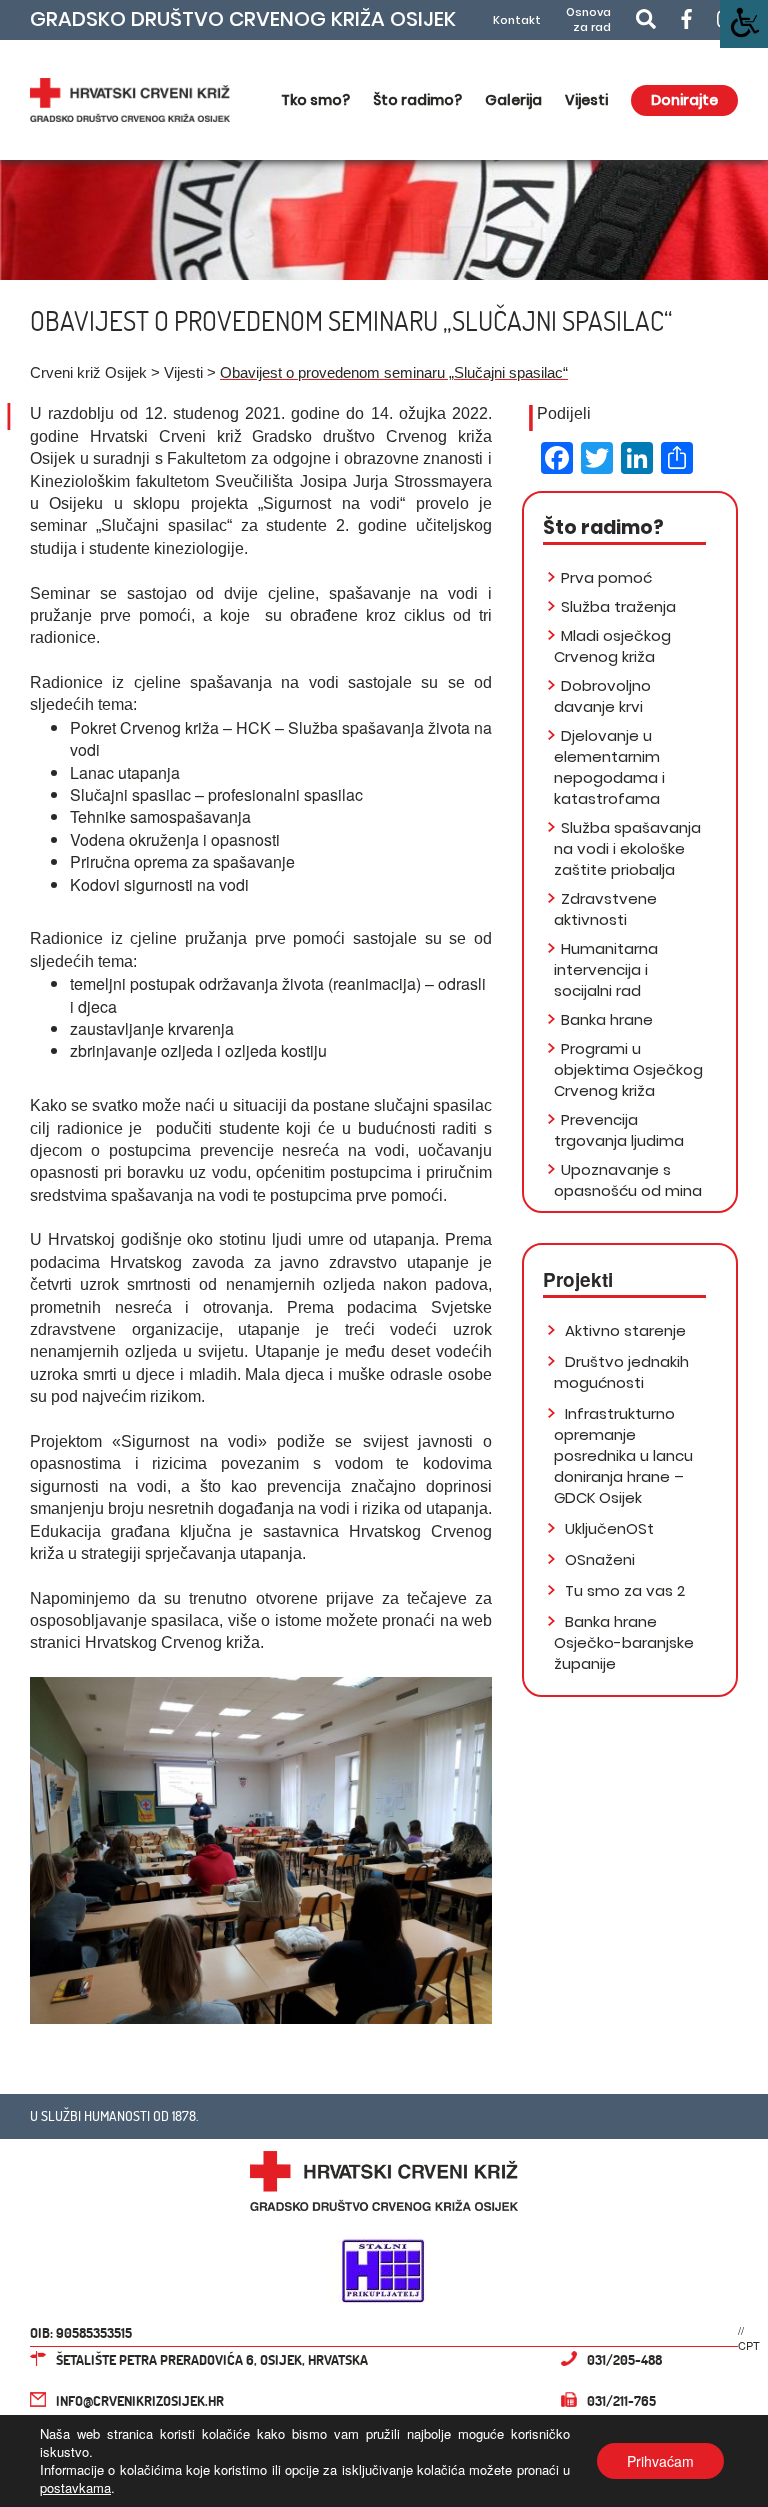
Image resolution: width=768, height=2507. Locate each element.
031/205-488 (624, 2359)
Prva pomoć (606, 577)
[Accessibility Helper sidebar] (744, 24)
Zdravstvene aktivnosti (605, 909)
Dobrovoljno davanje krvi (602, 696)
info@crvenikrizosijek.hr (140, 2400)
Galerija (513, 100)
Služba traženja (618, 606)
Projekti (578, 1279)
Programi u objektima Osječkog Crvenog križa (628, 1069)
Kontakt (517, 20)
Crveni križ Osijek (88, 372)
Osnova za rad (588, 20)
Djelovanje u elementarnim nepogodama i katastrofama (609, 767)
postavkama (75, 2488)
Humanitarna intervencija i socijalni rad (606, 969)
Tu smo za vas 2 (623, 1590)
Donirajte (684, 100)
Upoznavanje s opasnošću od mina (628, 1180)
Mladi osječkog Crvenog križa (612, 646)
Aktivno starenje (623, 1330)
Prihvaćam (660, 2461)
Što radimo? (417, 100)
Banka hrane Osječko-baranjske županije (624, 1642)
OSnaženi (598, 1559)
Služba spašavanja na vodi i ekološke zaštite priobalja (627, 848)
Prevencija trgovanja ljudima (619, 1130)
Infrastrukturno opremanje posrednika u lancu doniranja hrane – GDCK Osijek (623, 1455)
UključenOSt (607, 1528)
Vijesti (586, 100)
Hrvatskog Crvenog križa (172, 1642)
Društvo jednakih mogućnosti (621, 1372)
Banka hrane (607, 1019)
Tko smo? (315, 100)
